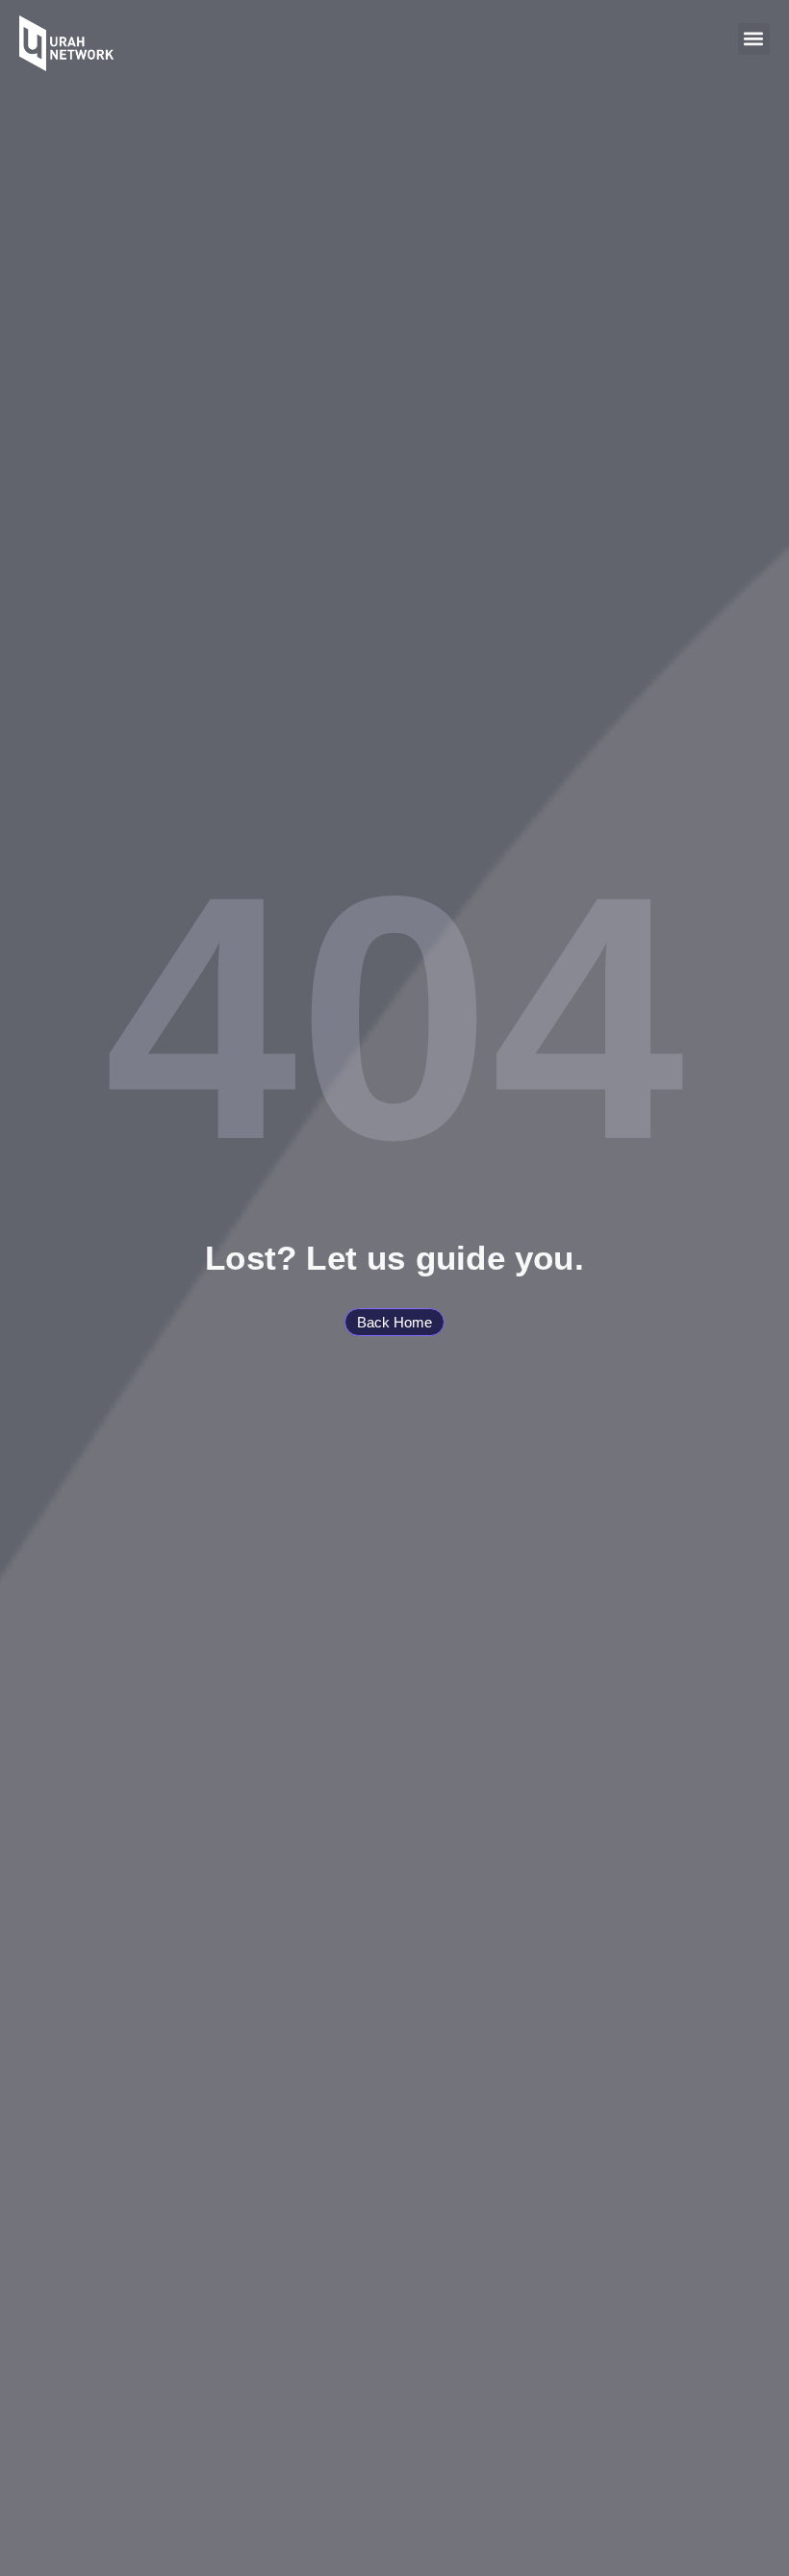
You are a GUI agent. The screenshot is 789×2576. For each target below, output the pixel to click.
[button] (754, 39)
